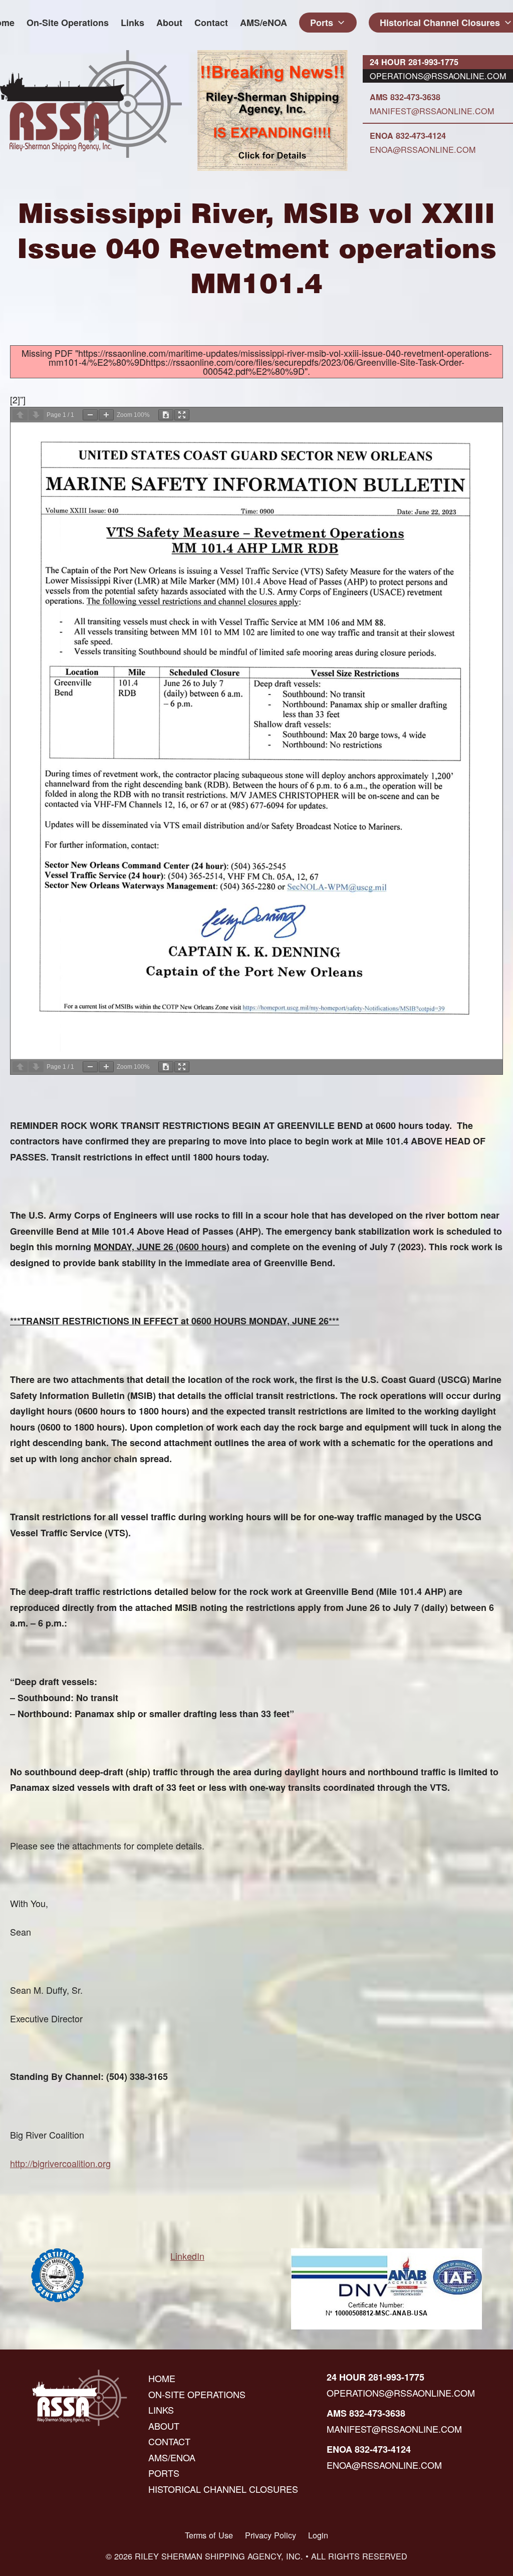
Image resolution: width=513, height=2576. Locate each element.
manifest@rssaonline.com (432, 111)
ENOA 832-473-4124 (408, 136)
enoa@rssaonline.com (423, 149)
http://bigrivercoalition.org (60, 2163)
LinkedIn (187, 2256)
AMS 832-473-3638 (405, 97)
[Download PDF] (166, 415)
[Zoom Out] (90, 415)
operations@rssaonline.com (438, 76)
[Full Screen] (182, 415)
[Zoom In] (106, 415)
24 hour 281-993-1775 (414, 62)
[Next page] (36, 415)
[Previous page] (20, 415)
